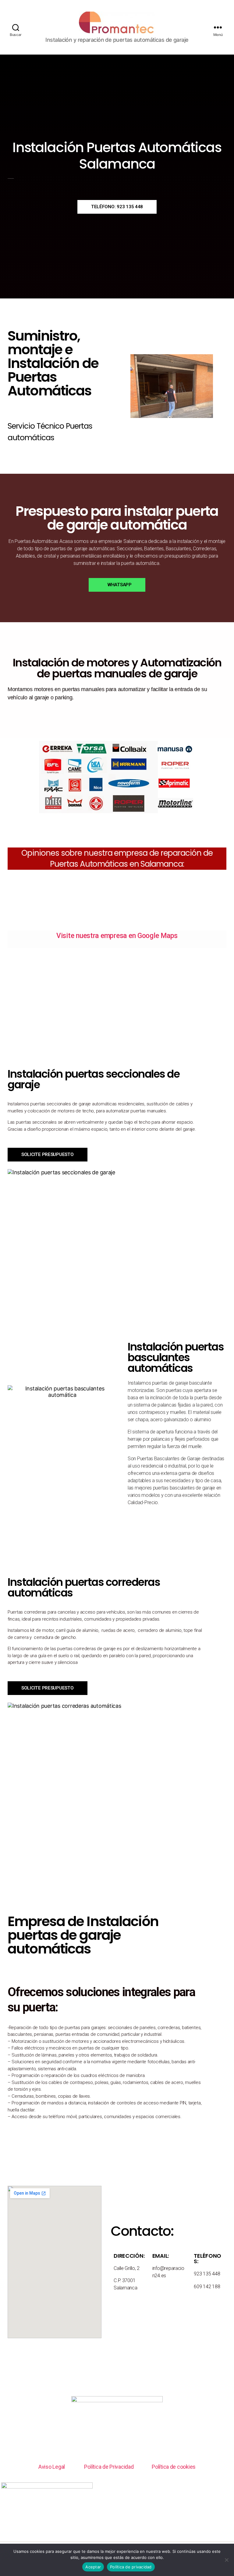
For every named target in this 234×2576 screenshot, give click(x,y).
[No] (226, 2560)
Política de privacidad (131, 2567)
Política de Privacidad (109, 2467)
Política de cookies (174, 2467)
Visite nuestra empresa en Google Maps (117, 936)
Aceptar (93, 2567)
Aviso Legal (52, 2467)
